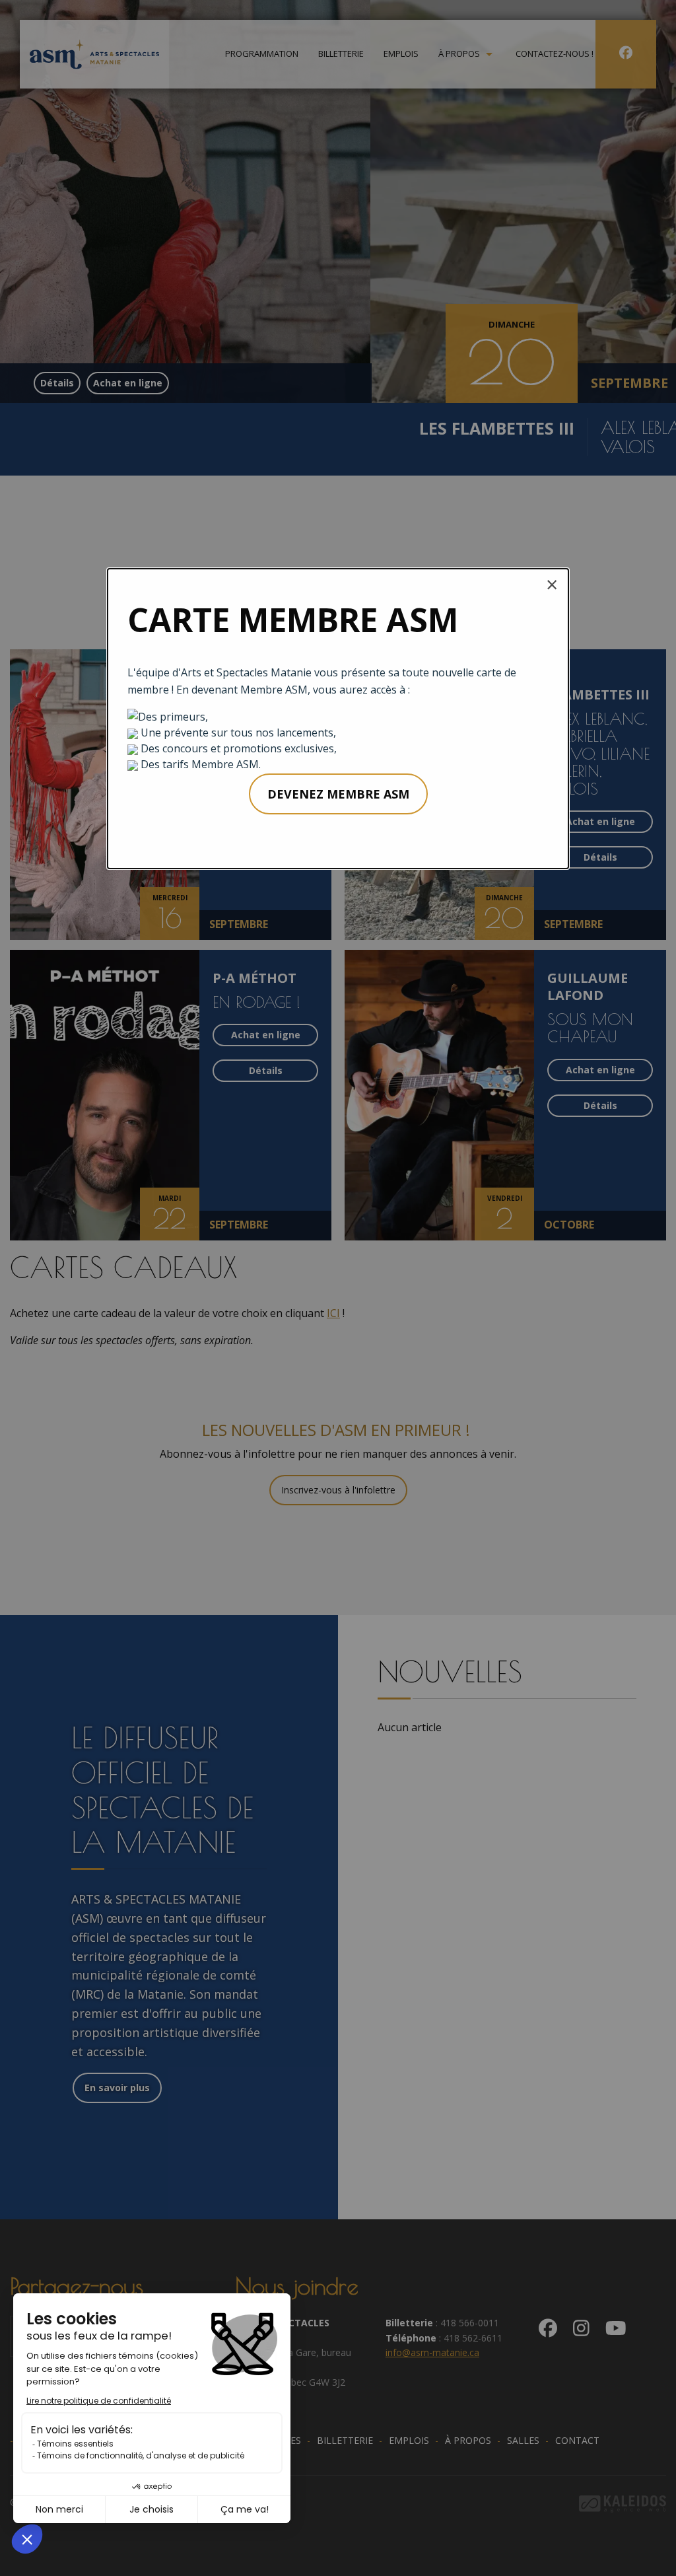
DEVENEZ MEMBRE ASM (338, 794)
